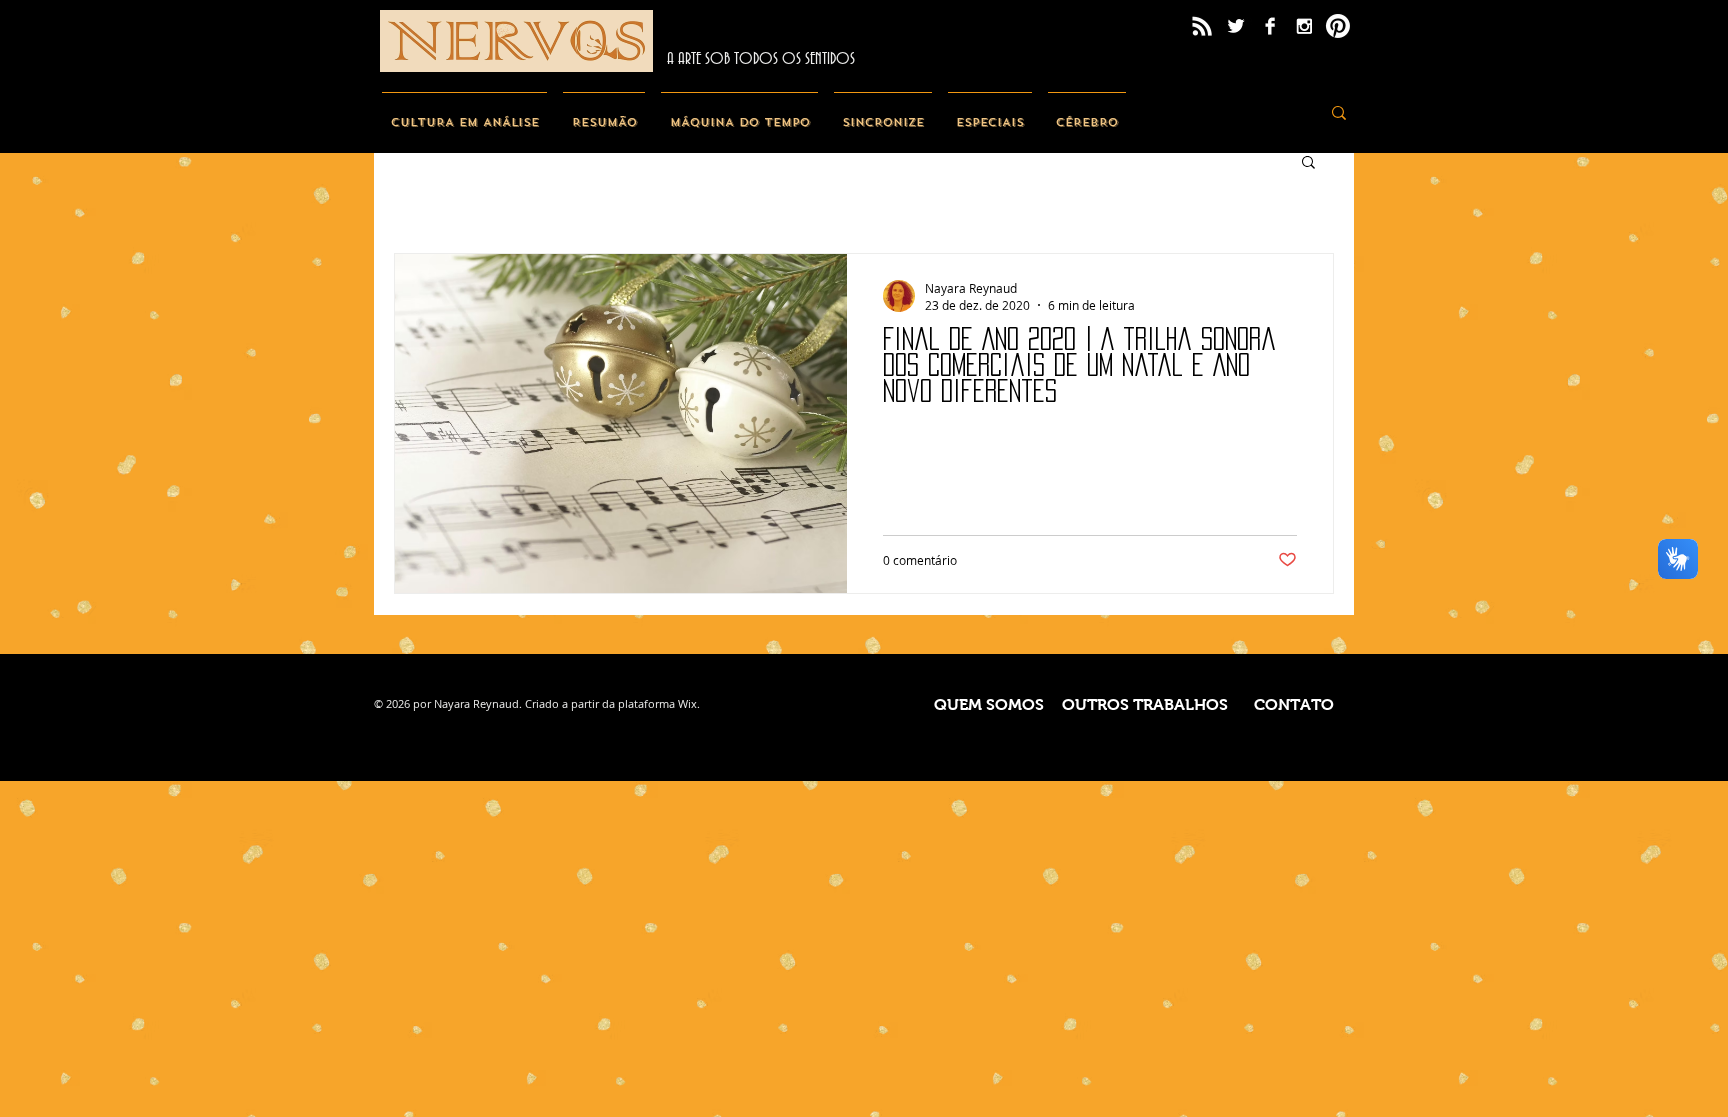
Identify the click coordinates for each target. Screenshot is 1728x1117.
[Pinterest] (1338, 26)
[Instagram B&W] (1304, 26)
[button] (1308, 163)
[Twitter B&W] (1236, 26)
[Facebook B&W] (1270, 26)
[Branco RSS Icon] (1202, 26)
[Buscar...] (1339, 112)
